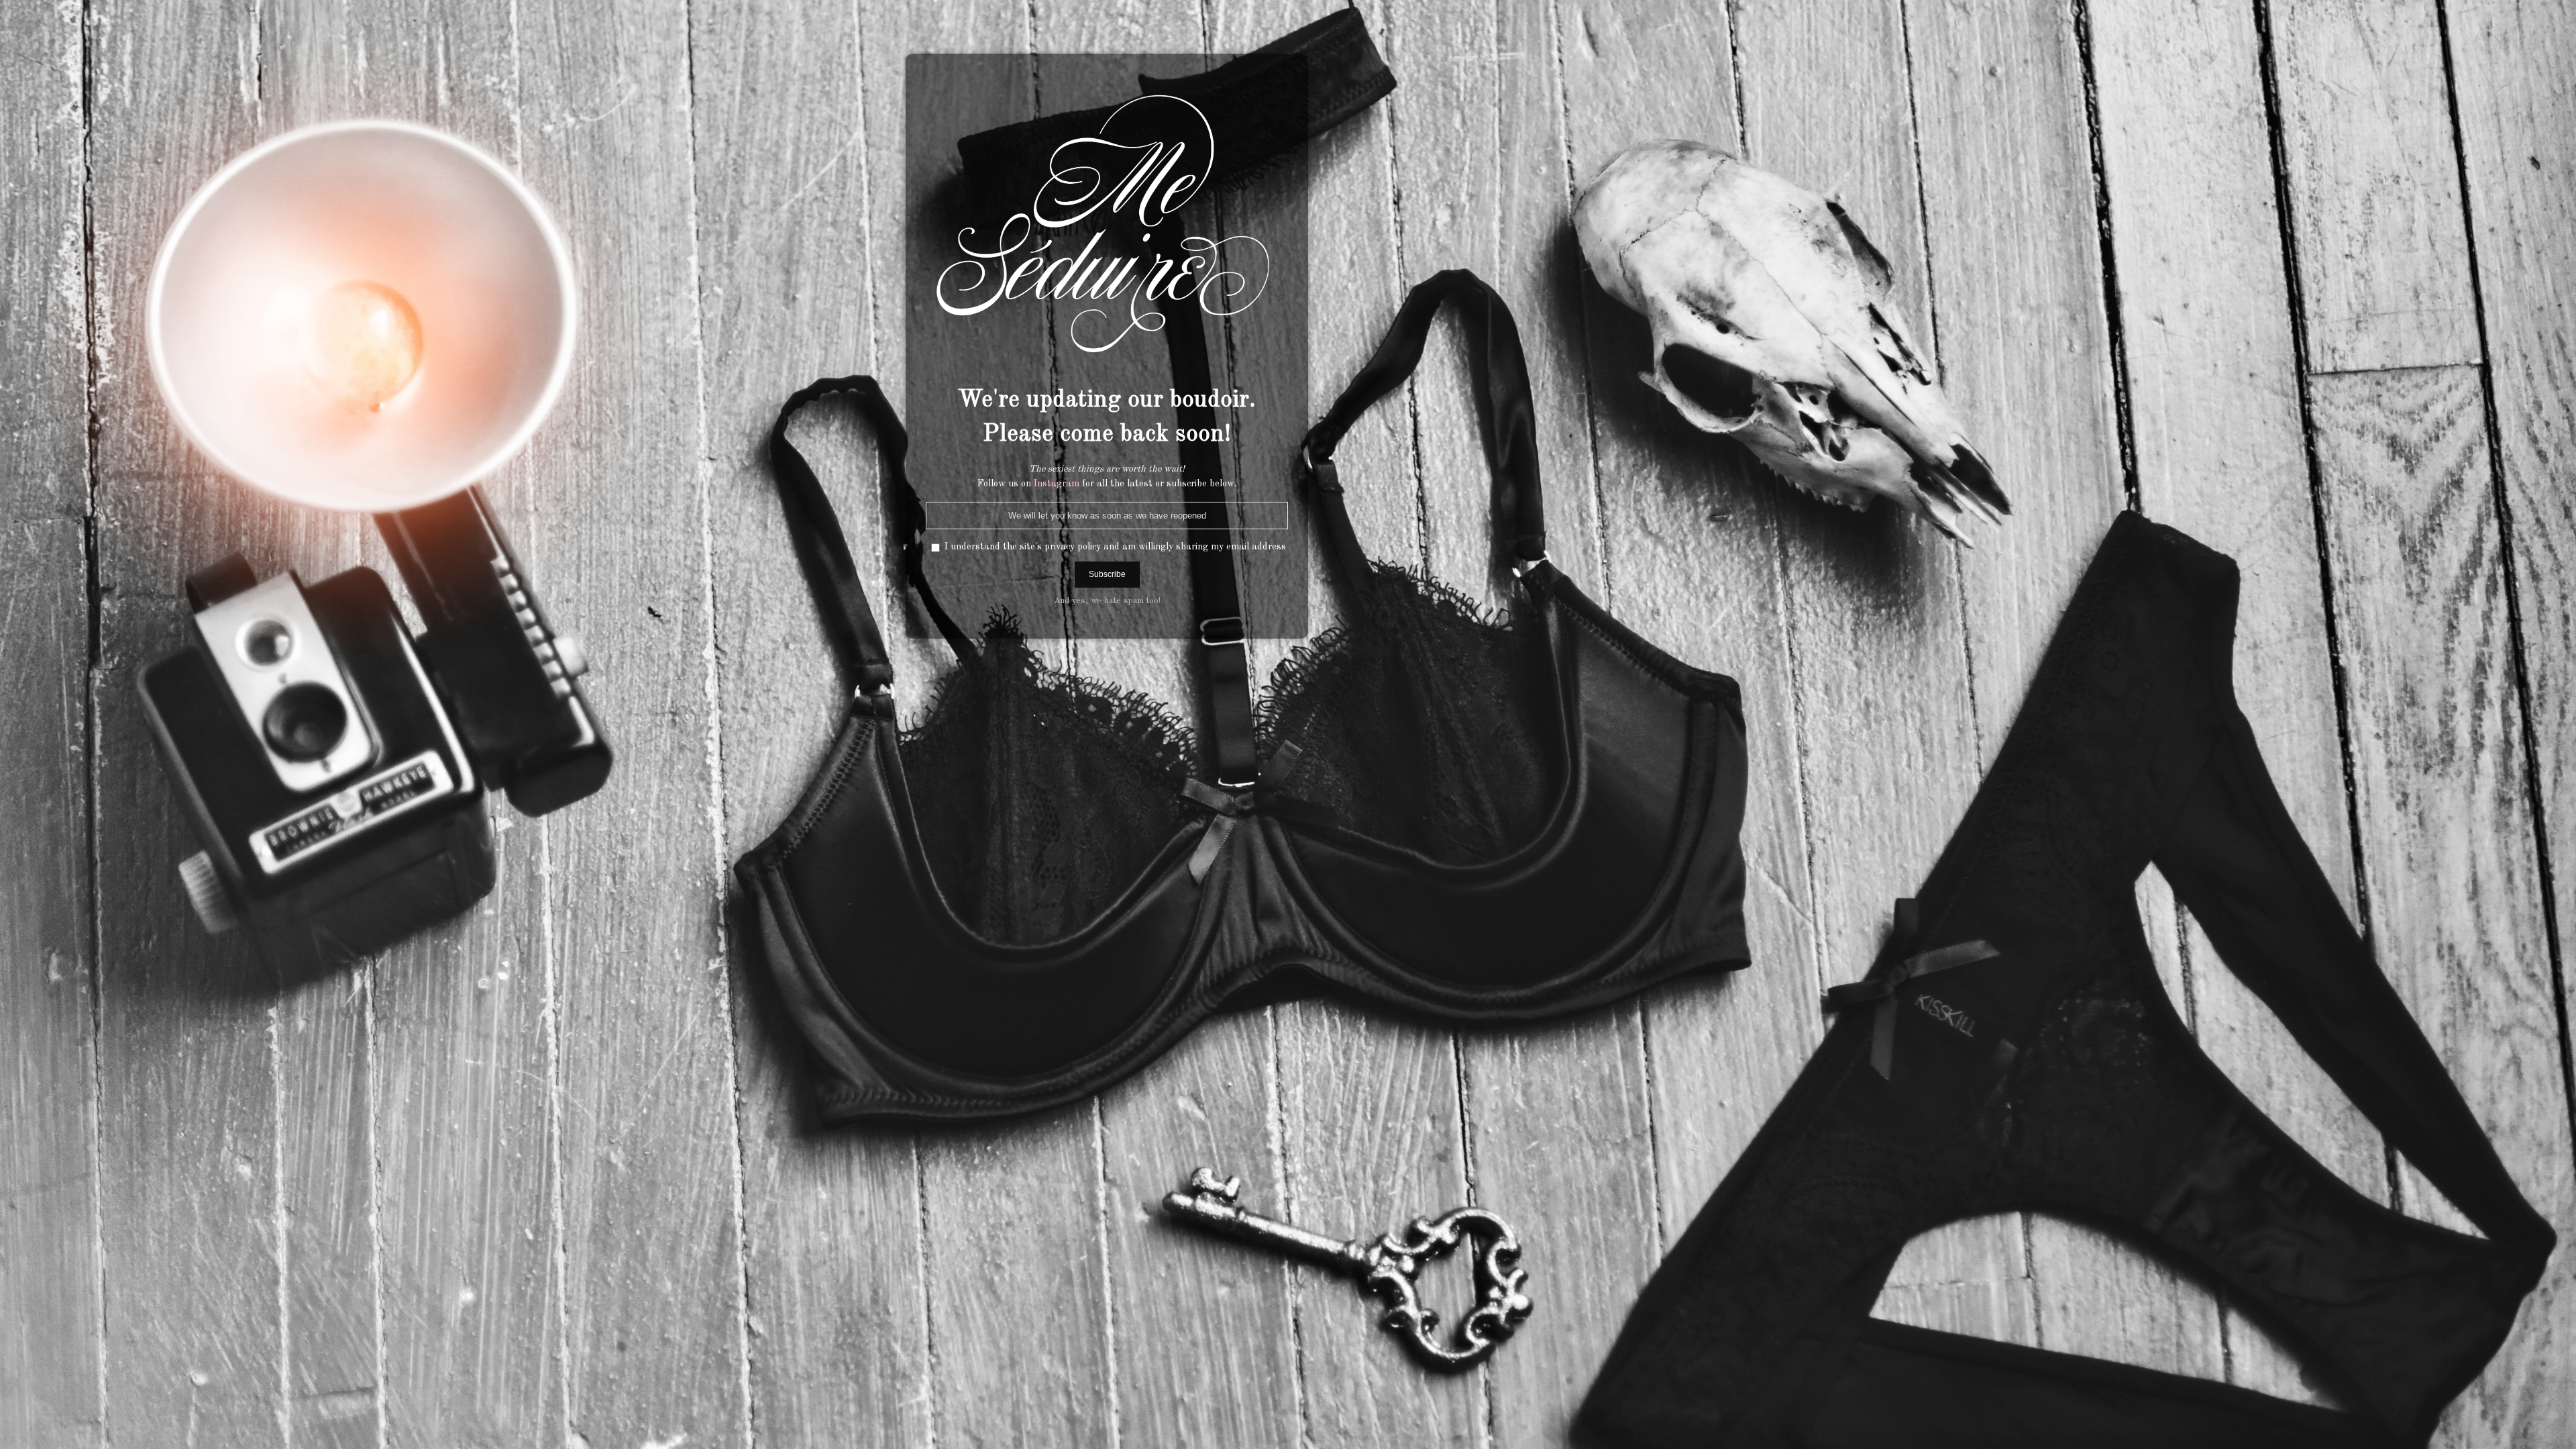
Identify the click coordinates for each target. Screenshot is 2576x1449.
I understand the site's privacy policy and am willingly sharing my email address (1115, 547)
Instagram (1057, 484)
